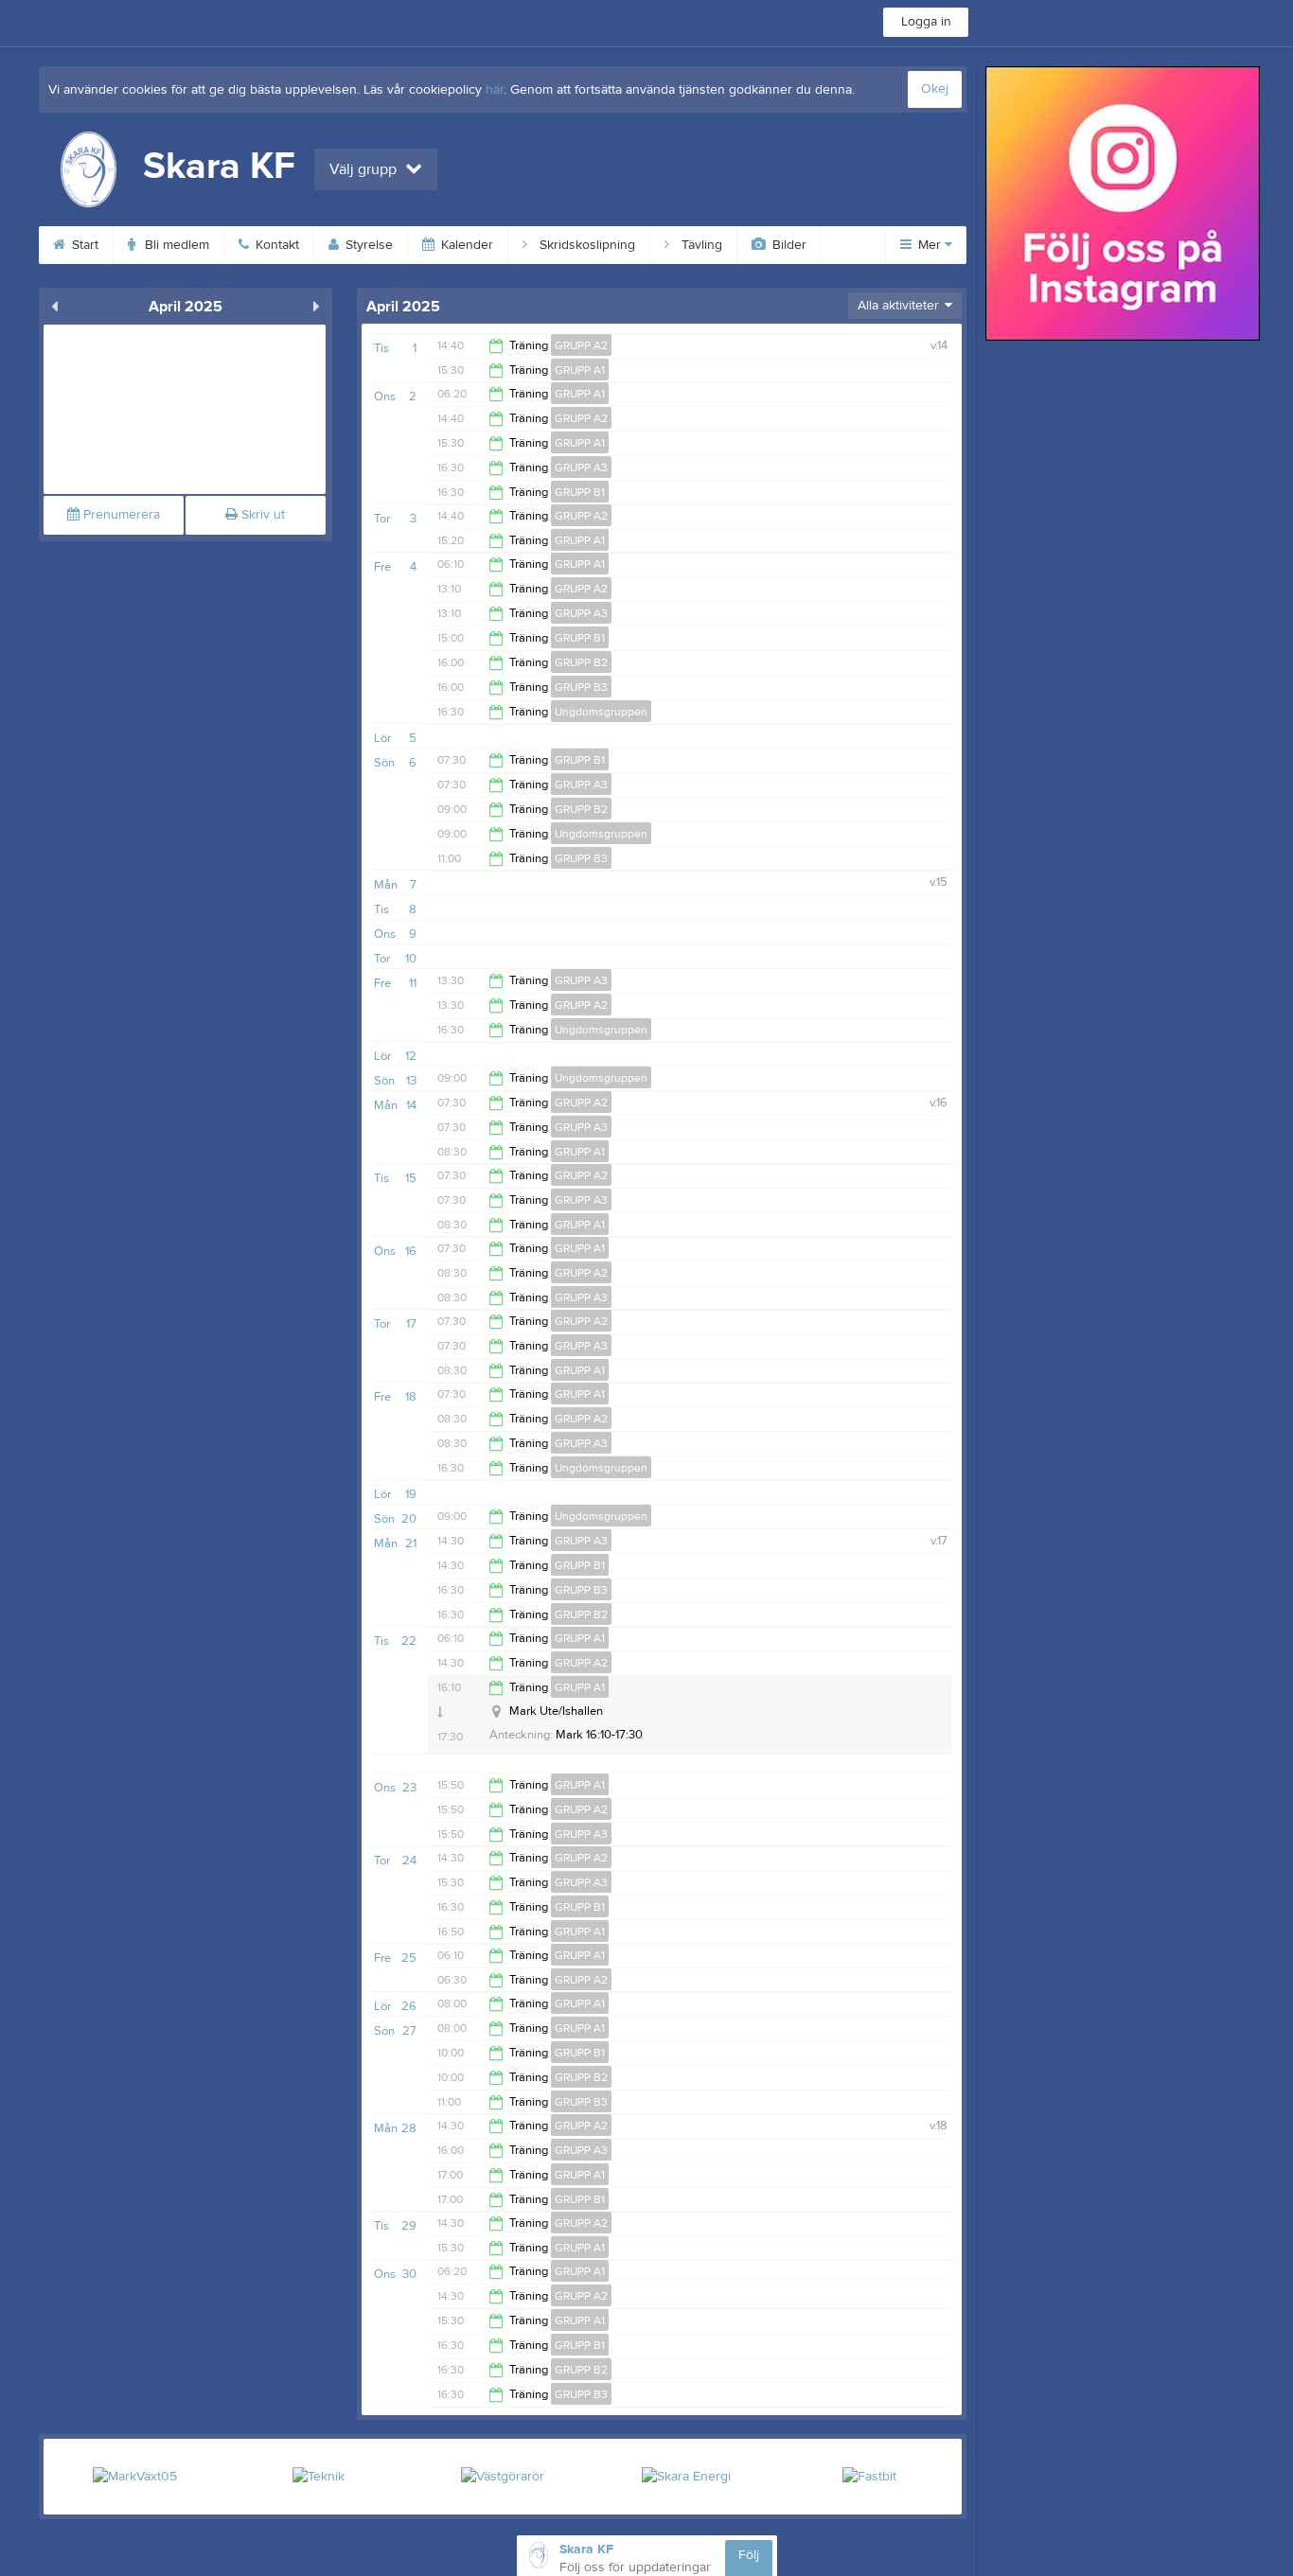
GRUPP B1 (580, 492)
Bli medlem (175, 245)
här (495, 90)
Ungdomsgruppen (601, 712)
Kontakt (275, 245)
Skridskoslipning (585, 245)
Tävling (700, 245)
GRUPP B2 (581, 662)
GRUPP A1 (580, 370)
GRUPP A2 (581, 345)
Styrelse (367, 245)
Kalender (465, 245)
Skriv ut (261, 515)
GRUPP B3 (581, 687)
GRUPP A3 (581, 468)
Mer (930, 245)
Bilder (788, 245)
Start (83, 245)
